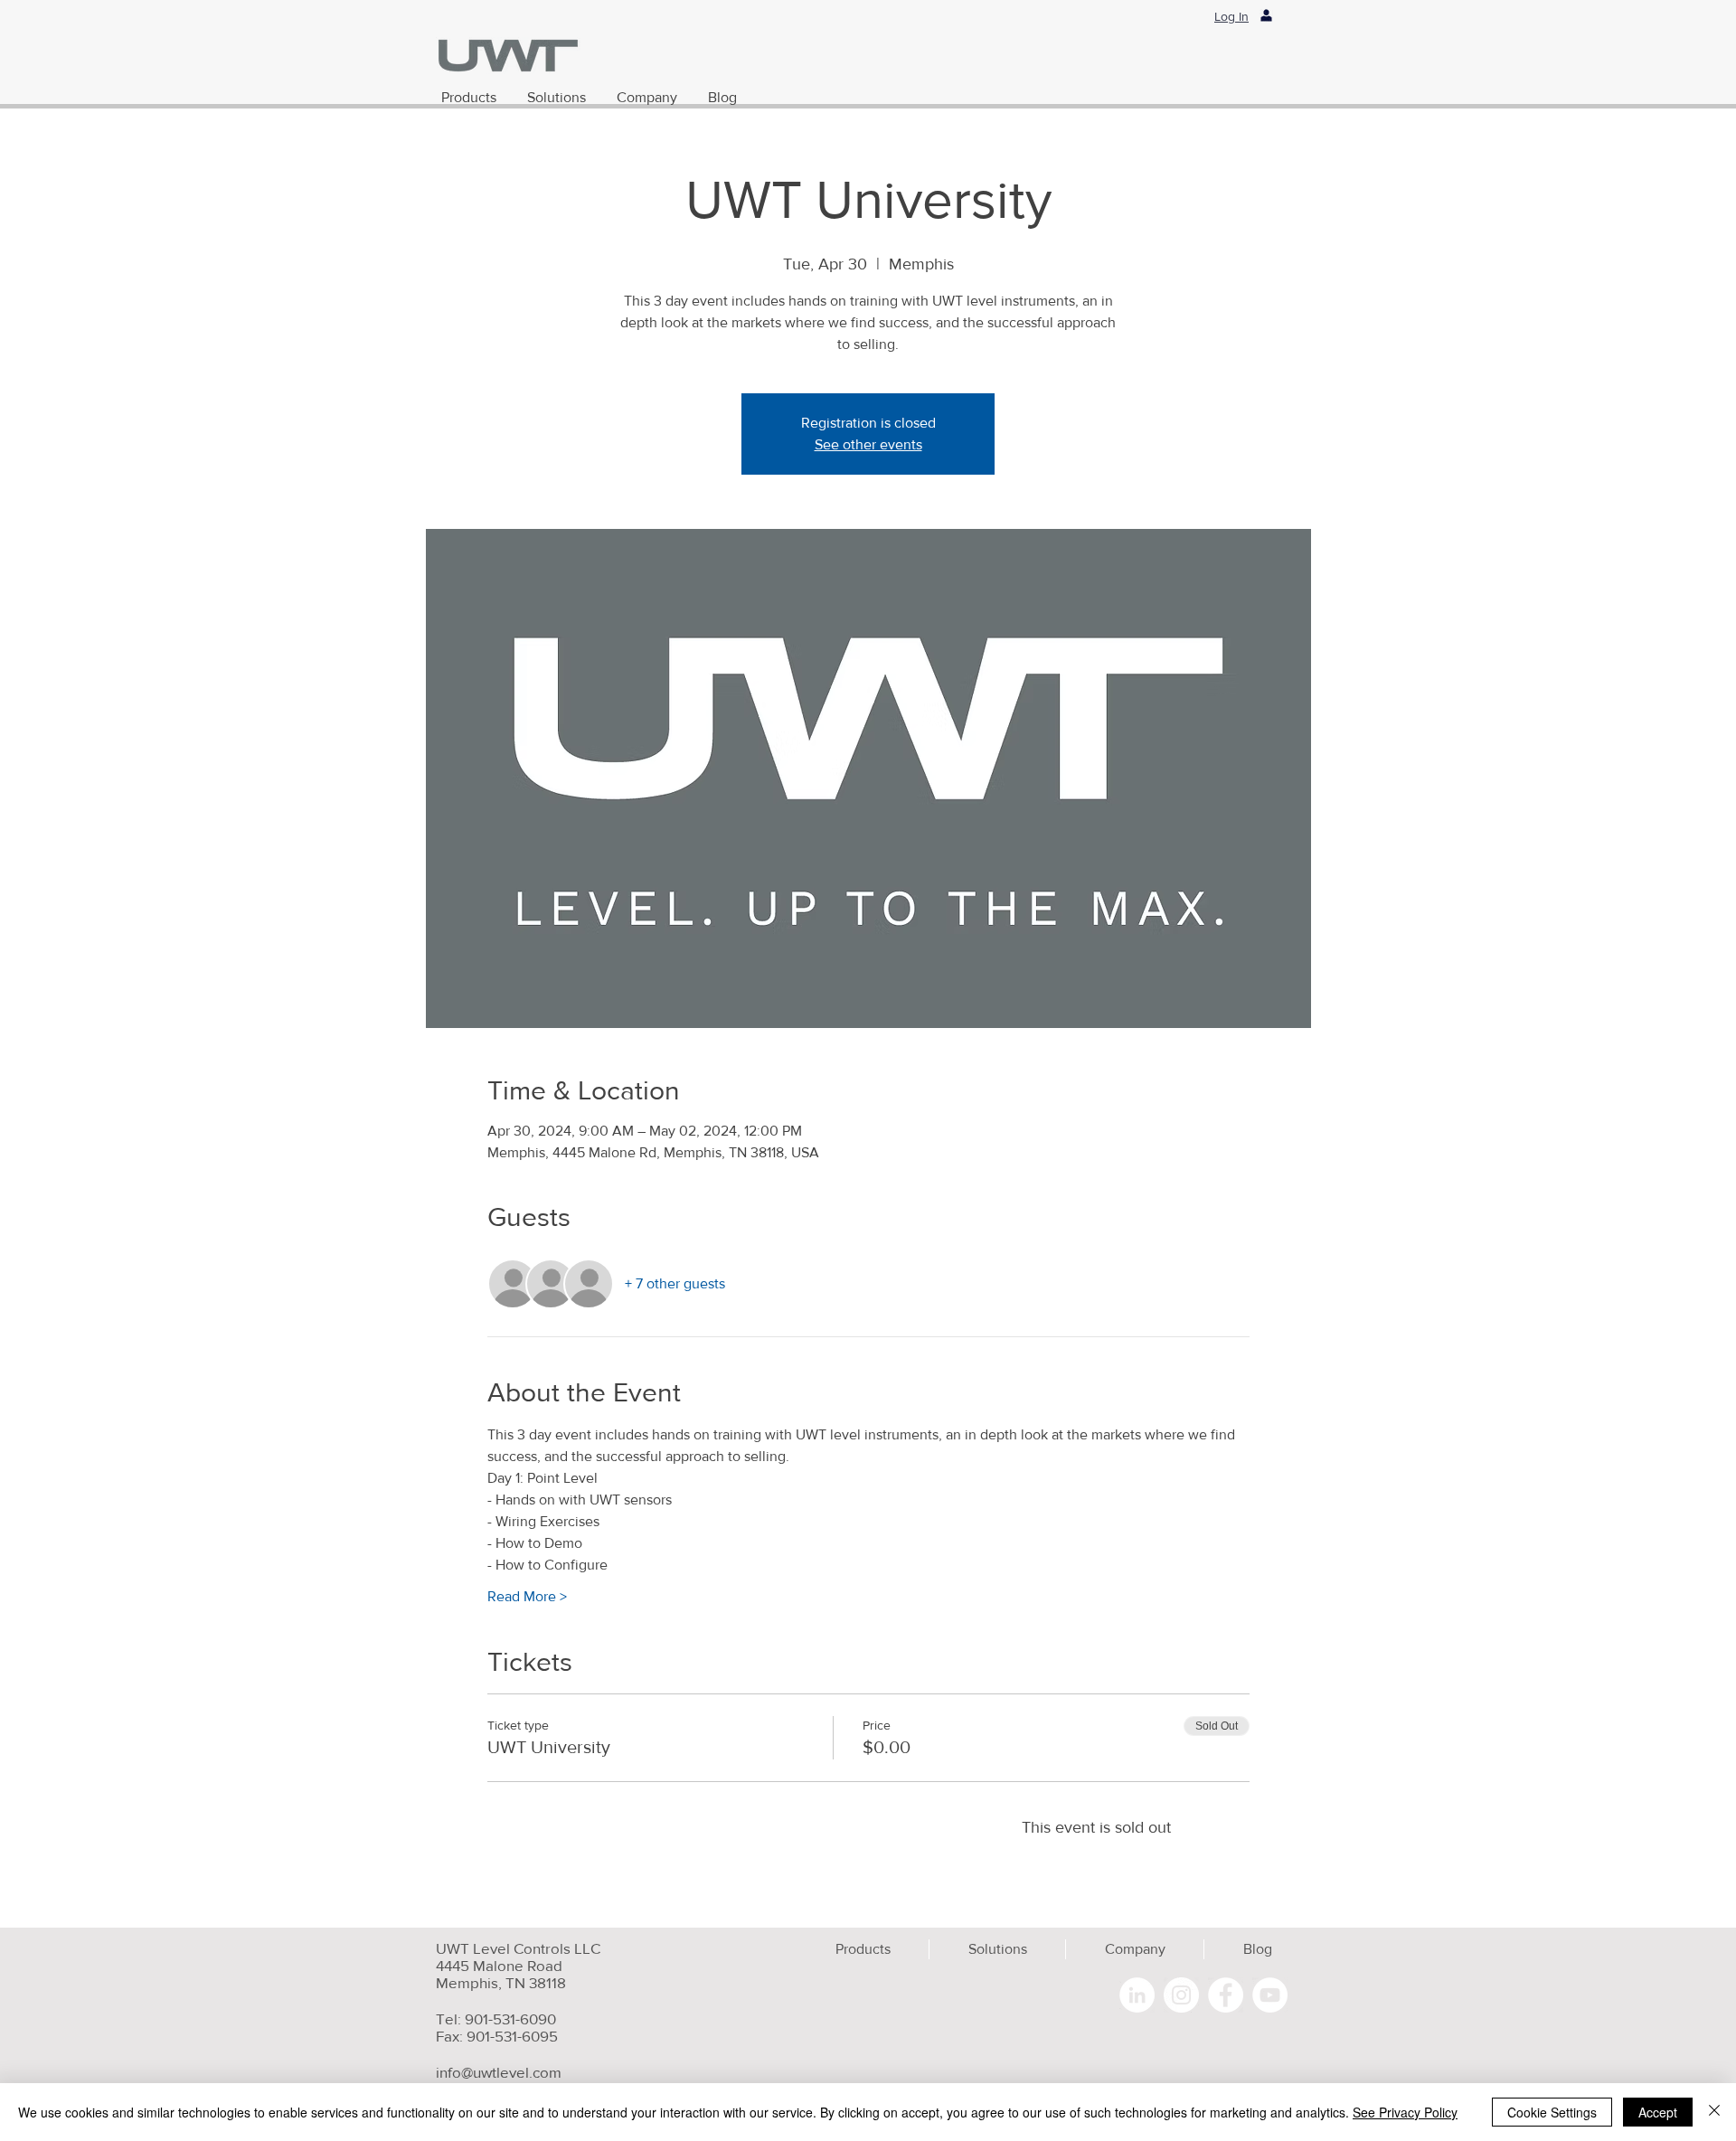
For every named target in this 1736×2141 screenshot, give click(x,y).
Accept (1658, 2112)
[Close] (1714, 2112)
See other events (868, 444)
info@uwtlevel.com (499, 2072)
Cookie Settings (1552, 2112)
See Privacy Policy (1405, 2112)
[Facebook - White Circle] (1226, 1995)
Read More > (527, 1596)
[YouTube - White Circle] (1270, 1995)
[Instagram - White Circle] (1181, 1995)
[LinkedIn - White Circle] (1137, 1995)
